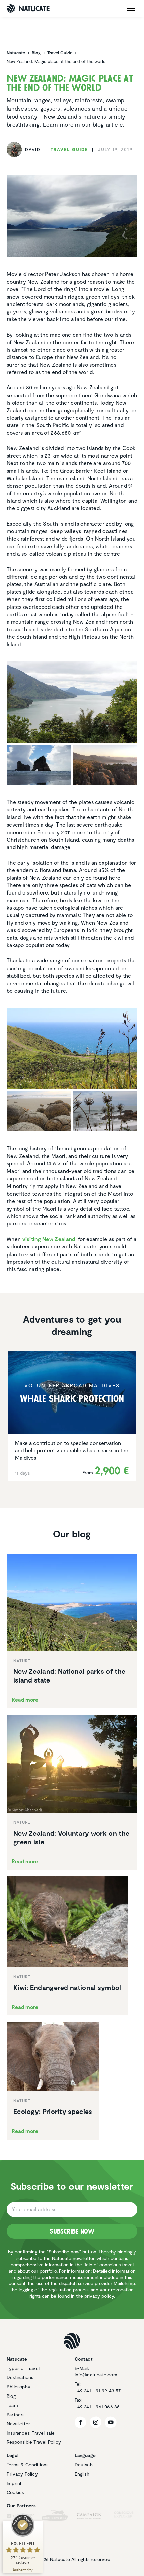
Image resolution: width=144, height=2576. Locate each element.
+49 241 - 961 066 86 (97, 2406)
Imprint (14, 2483)
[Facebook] (81, 2422)
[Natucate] (28, 9)
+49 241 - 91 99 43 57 (98, 2391)
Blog (11, 2396)
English (82, 2474)
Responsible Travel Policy (34, 2442)
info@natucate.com (96, 2375)
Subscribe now (72, 2231)
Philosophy (19, 2387)
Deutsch (84, 2465)
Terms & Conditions (28, 2465)
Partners (16, 2414)
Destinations (20, 2377)
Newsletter (18, 2423)
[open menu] (131, 8)
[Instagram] (96, 2422)
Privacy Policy (22, 2474)
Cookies (15, 2492)
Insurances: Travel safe (31, 2433)
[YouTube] (111, 2422)
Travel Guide (69, 149)
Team (12, 2405)
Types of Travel (23, 2368)
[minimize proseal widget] (40, 2524)
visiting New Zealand (49, 1239)
